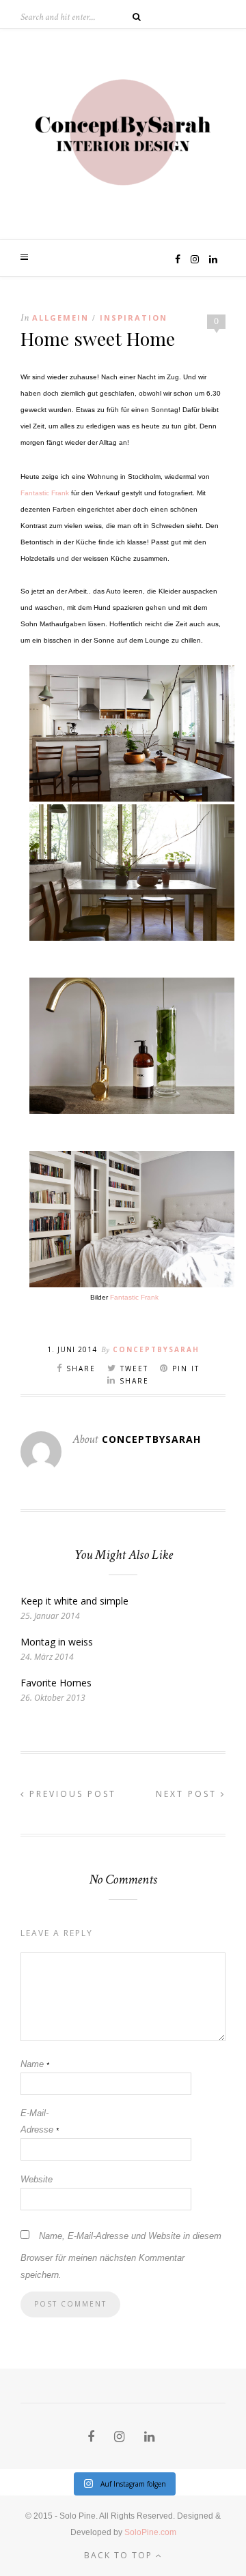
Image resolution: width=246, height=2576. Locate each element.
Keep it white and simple (74, 1601)
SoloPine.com (150, 2532)
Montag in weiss (57, 1642)
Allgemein (60, 318)
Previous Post (71, 1794)
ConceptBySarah (156, 1349)
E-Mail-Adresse (40, 2121)
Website (37, 2179)
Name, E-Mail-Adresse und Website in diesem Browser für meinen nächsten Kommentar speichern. (121, 2255)
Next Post (188, 1794)
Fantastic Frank (45, 493)
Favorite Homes (56, 1683)
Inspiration (134, 318)
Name (35, 2064)
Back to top (120, 2555)
